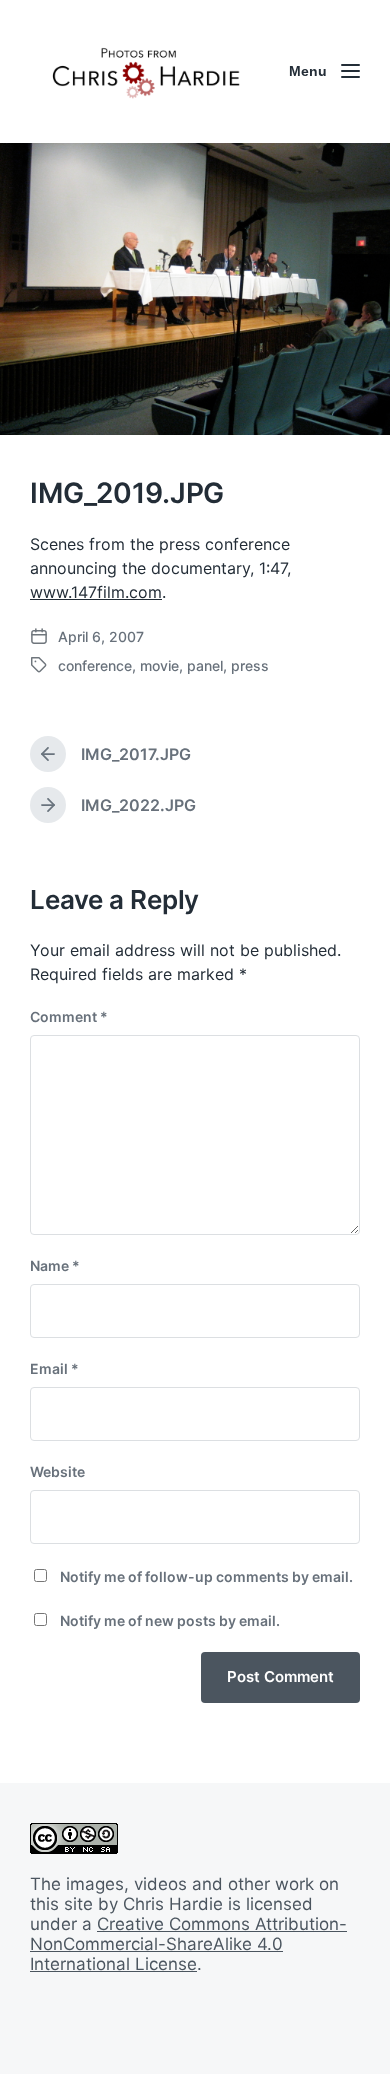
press (250, 665)
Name (55, 1265)
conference (95, 665)
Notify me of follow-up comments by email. (206, 1576)
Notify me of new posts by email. (170, 1620)
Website (57, 1471)
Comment (69, 1016)
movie (159, 665)
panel (205, 665)
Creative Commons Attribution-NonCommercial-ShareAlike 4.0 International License (188, 1944)
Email (54, 1368)
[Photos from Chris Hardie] (145, 71)
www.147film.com (96, 592)
